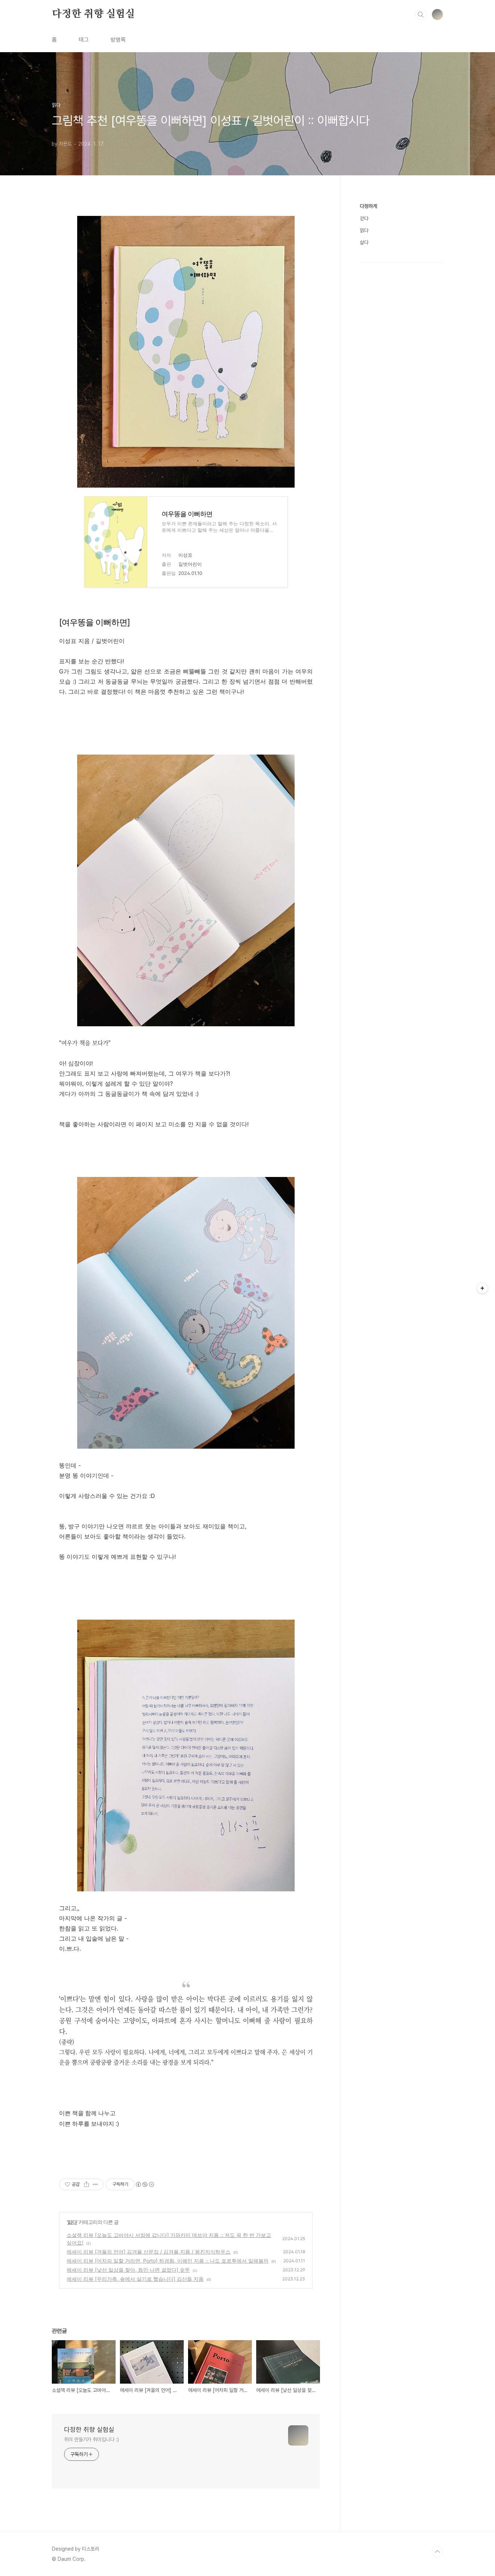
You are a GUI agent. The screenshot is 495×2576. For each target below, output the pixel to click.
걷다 (364, 218)
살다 (364, 242)
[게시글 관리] (95, 2184)
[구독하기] (482, 1288)
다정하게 (369, 206)
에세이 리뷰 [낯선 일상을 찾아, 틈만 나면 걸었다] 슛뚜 (128, 2270)
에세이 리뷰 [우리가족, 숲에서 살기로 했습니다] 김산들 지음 (135, 2279)
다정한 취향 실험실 (93, 14)
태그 (84, 40)
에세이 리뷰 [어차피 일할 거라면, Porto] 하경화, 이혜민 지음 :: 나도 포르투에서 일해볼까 (168, 2261)
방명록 (118, 40)
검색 (421, 14)
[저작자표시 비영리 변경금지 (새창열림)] (145, 2184)
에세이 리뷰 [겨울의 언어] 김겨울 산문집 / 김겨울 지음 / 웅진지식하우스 (149, 2252)
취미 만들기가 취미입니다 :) (91, 2439)
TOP (437, 2552)
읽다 (72, 2222)
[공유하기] (86, 2184)
